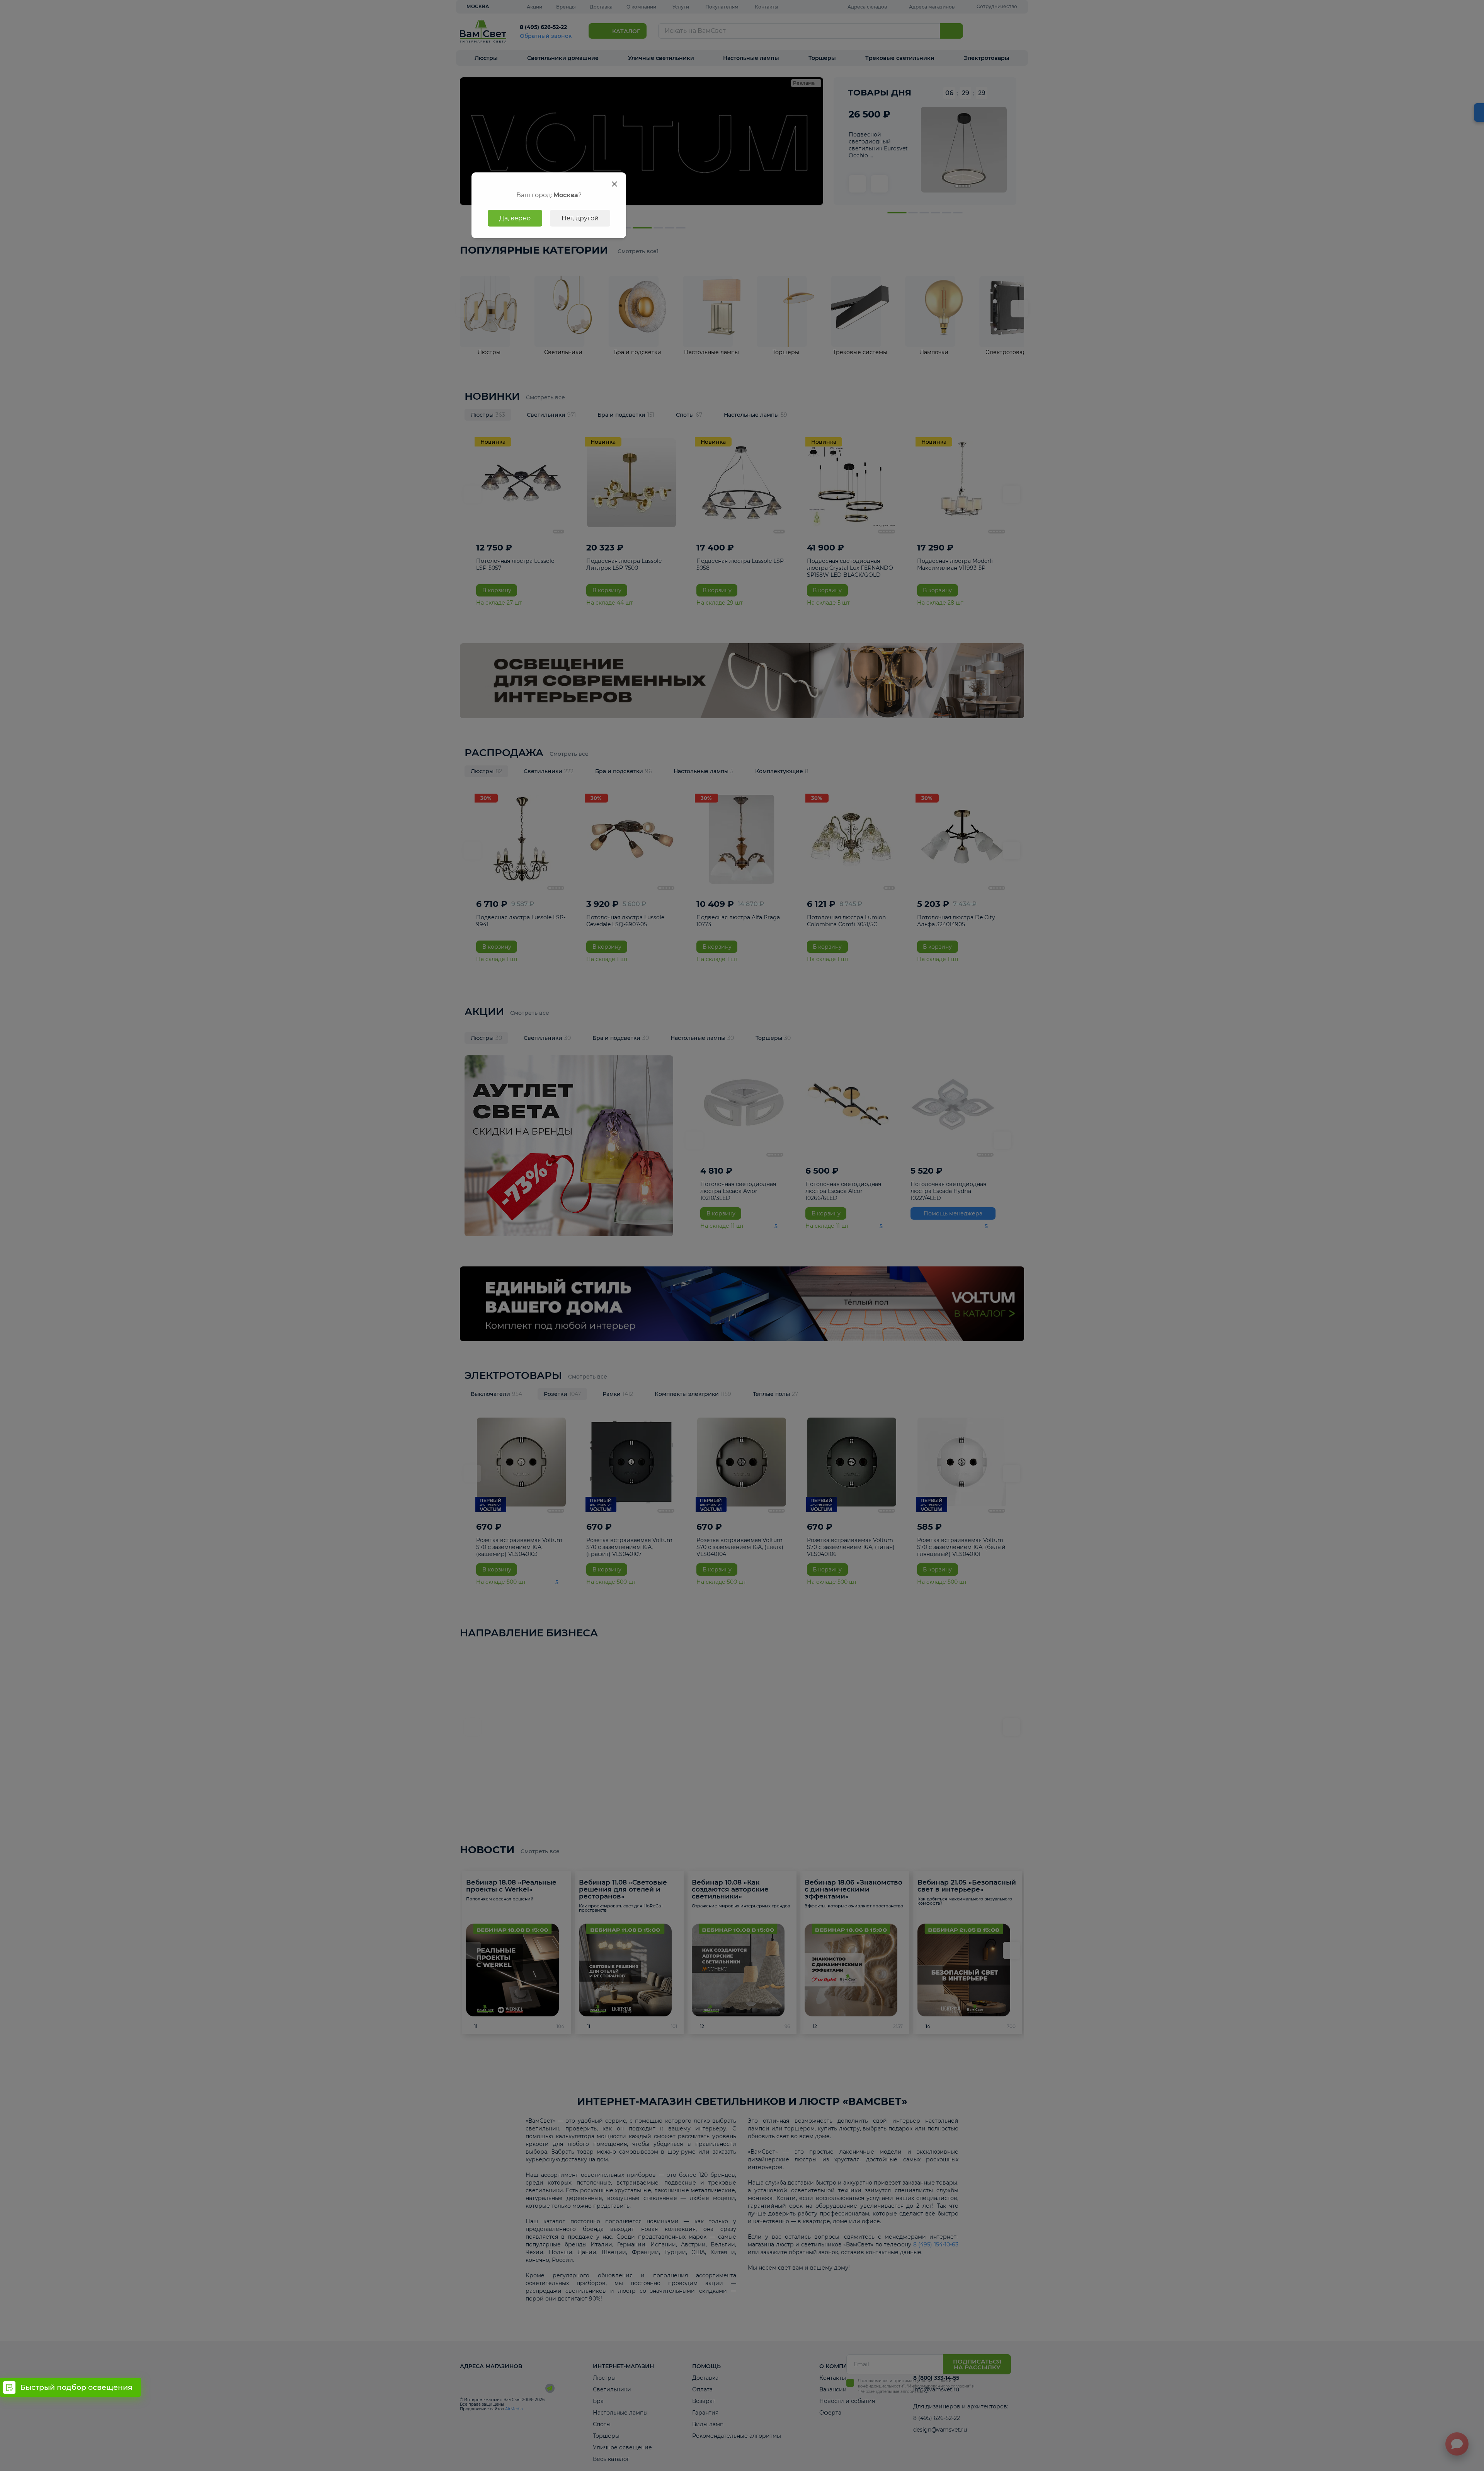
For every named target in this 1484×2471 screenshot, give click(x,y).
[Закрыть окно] (614, 184)
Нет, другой (580, 218)
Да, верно (515, 218)
